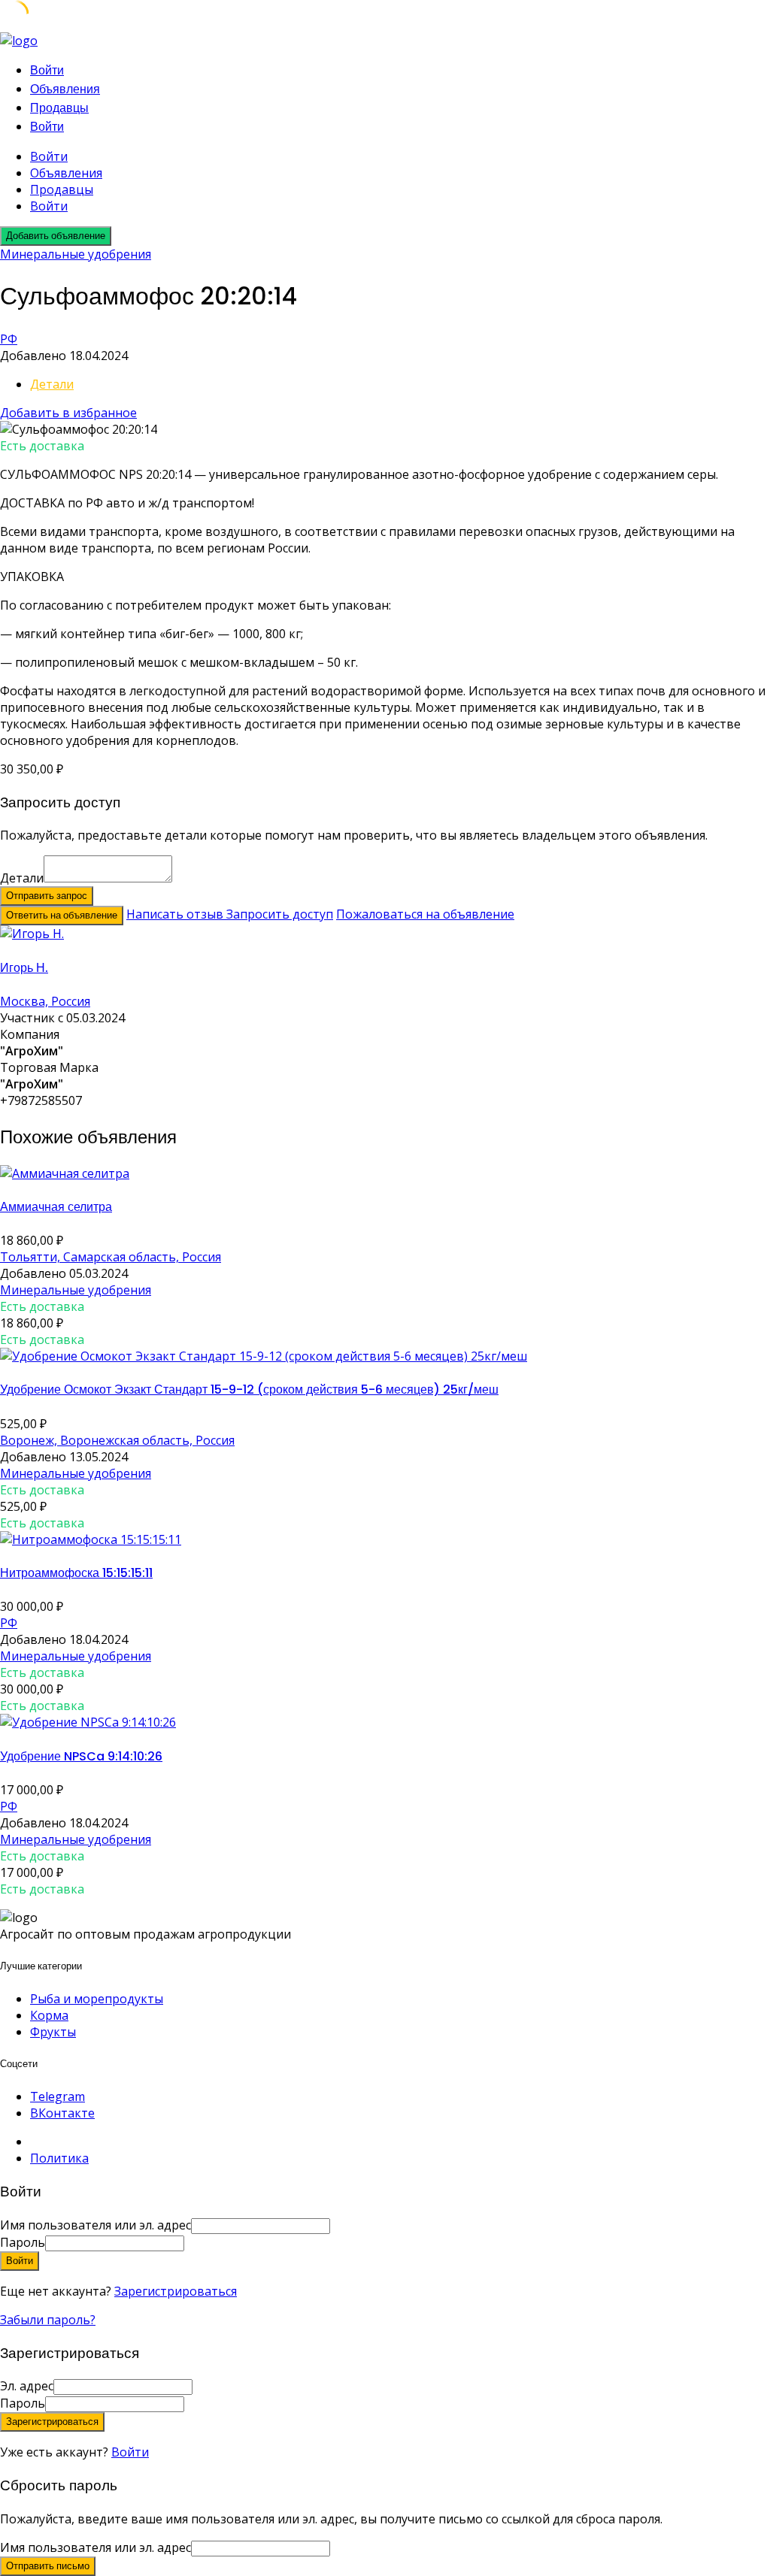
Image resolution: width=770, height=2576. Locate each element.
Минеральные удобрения (76, 254)
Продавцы (59, 108)
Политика (59, 2158)
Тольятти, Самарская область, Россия (111, 1257)
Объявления (65, 89)
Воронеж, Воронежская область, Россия (117, 1440)
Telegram (58, 2096)
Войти (130, 2452)
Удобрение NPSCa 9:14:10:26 (81, 1756)
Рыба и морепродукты (97, 1999)
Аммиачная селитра (56, 1207)
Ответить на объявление (62, 915)
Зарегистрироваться (176, 2291)
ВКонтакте (62, 2113)
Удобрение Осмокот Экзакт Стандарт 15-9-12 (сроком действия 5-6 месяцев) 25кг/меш (249, 1389)
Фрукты (53, 2032)
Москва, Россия (45, 1001)
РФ (9, 339)
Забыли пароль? (48, 2320)
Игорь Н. (24, 968)
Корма (49, 2015)
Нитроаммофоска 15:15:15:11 (76, 1573)
